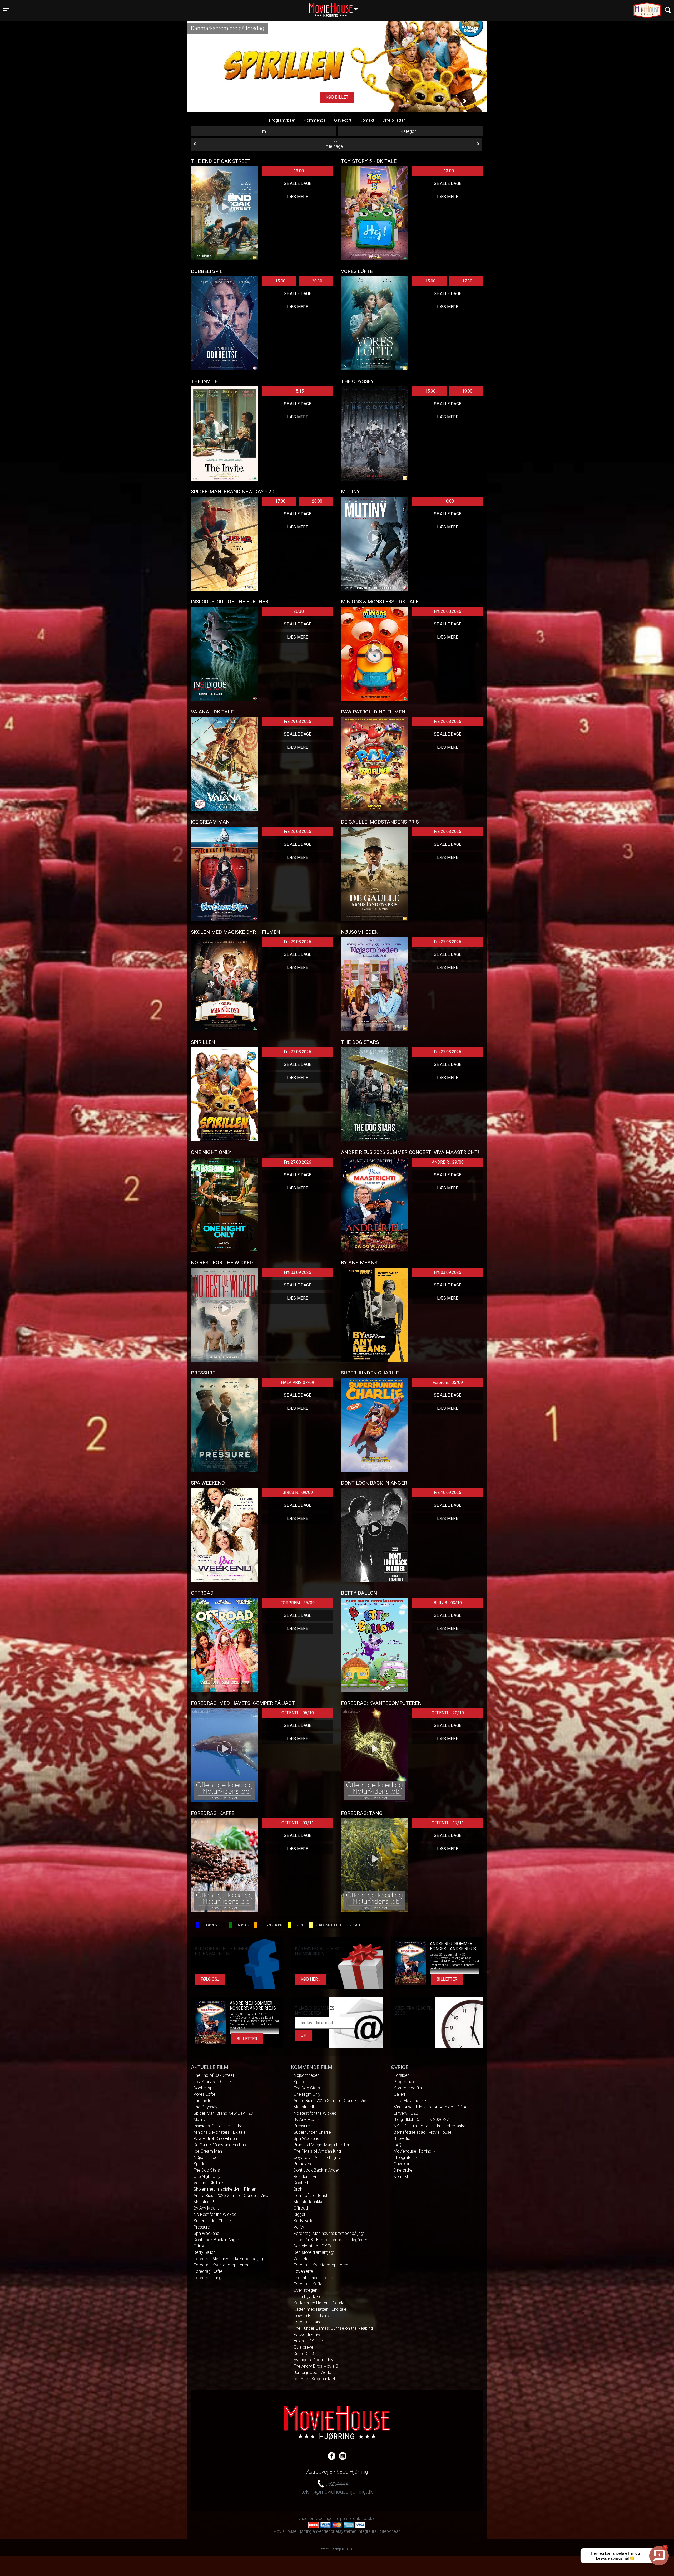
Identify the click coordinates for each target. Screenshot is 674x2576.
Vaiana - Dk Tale (208, 2183)
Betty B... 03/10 (448, 1603)
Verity (299, 2227)
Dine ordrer (404, 2170)
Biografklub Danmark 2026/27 (421, 2120)
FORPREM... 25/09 (298, 1603)
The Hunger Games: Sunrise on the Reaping (333, 2328)
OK (303, 2035)
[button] (209, 101)
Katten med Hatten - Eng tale (320, 2309)
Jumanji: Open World (312, 2372)
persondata (351, 2518)
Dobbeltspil (204, 2088)
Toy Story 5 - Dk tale (212, 2082)
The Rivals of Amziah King (317, 2151)
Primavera (303, 2164)
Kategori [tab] (409, 131)
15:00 (280, 281)
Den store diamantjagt (314, 2252)
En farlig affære (308, 2297)
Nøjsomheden (207, 2158)
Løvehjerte (303, 2271)
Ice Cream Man (208, 2151)
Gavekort (343, 120)
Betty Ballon (205, 2252)
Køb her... (310, 1979)
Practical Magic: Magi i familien (322, 2145)
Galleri (399, 2094)
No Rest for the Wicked (215, 2214)
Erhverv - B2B (406, 2113)
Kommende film (408, 2088)
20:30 (317, 281)
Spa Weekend (206, 2233)
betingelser (329, 2518)
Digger (299, 2214)
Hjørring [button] (336, 7)
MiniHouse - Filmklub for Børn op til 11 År (431, 2107)
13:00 (299, 171)
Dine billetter (394, 120)
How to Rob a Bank (311, 2316)
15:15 (299, 391)
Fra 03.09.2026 (298, 1272)
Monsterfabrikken (310, 2202)
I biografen (404, 2158)
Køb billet (337, 97)
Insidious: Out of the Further (219, 2126)
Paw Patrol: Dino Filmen (215, 2139)
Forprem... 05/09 (448, 1382)
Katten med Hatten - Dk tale (319, 2303)
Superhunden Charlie (212, 2221)
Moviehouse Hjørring (413, 2151)
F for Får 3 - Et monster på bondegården (331, 2240)
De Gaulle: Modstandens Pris (220, 2145)
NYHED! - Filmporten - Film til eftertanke (430, 2126)
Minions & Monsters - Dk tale (220, 2132)
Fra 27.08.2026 (448, 942)
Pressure (202, 2227)
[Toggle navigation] (668, 10)
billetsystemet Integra (351, 2531)
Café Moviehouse (410, 2101)
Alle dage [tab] (335, 144)
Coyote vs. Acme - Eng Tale (319, 2158)
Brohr (299, 2189)
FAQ (397, 2145)
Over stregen (305, 2290)
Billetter (447, 1979)
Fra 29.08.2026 (298, 721)
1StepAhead (389, 2531)
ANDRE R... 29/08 (448, 1162)
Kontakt (367, 120)
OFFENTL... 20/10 (448, 1713)
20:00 (317, 501)
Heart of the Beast (310, 2195)
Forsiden (402, 2075)
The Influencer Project (314, 2278)
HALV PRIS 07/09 (298, 1382)
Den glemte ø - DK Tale (315, 2246)
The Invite (202, 2101)
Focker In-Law (307, 2335)
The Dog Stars (207, 2170)
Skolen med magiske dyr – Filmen (225, 2189)
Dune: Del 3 (304, 2354)
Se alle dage (298, 183)
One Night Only (207, 2176)
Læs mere (298, 197)
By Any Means (207, 2208)
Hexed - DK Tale (308, 2341)
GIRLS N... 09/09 (298, 1493)
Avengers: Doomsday (313, 2360)
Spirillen (200, 2164)
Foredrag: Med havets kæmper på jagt (229, 2259)
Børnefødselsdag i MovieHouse (423, 2132)
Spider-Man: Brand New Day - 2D (223, 2113)
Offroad (201, 2246)
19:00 (467, 391)
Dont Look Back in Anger (216, 2240)
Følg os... (210, 1979)
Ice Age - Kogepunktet (314, 2379)
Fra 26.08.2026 (448, 611)
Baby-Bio (402, 2139)
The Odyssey (205, 2107)
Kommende (315, 120)
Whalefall (302, 2259)
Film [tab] (262, 131)
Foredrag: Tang (207, 2278)
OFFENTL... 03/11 (298, 1823)
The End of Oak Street (214, 2075)
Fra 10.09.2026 (448, 1493)
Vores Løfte (204, 2094)
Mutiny (199, 2120)
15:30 (430, 391)
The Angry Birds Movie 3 (316, 2366)
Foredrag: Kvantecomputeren (221, 2265)
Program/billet (282, 120)
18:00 (449, 501)
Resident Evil (305, 2176)
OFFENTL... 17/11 (448, 1823)
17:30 (467, 281)
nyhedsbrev (307, 2518)
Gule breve (303, 2347)
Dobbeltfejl (303, 2183)
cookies (370, 2518)
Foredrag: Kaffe (208, 2271)
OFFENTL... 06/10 (298, 1713)
